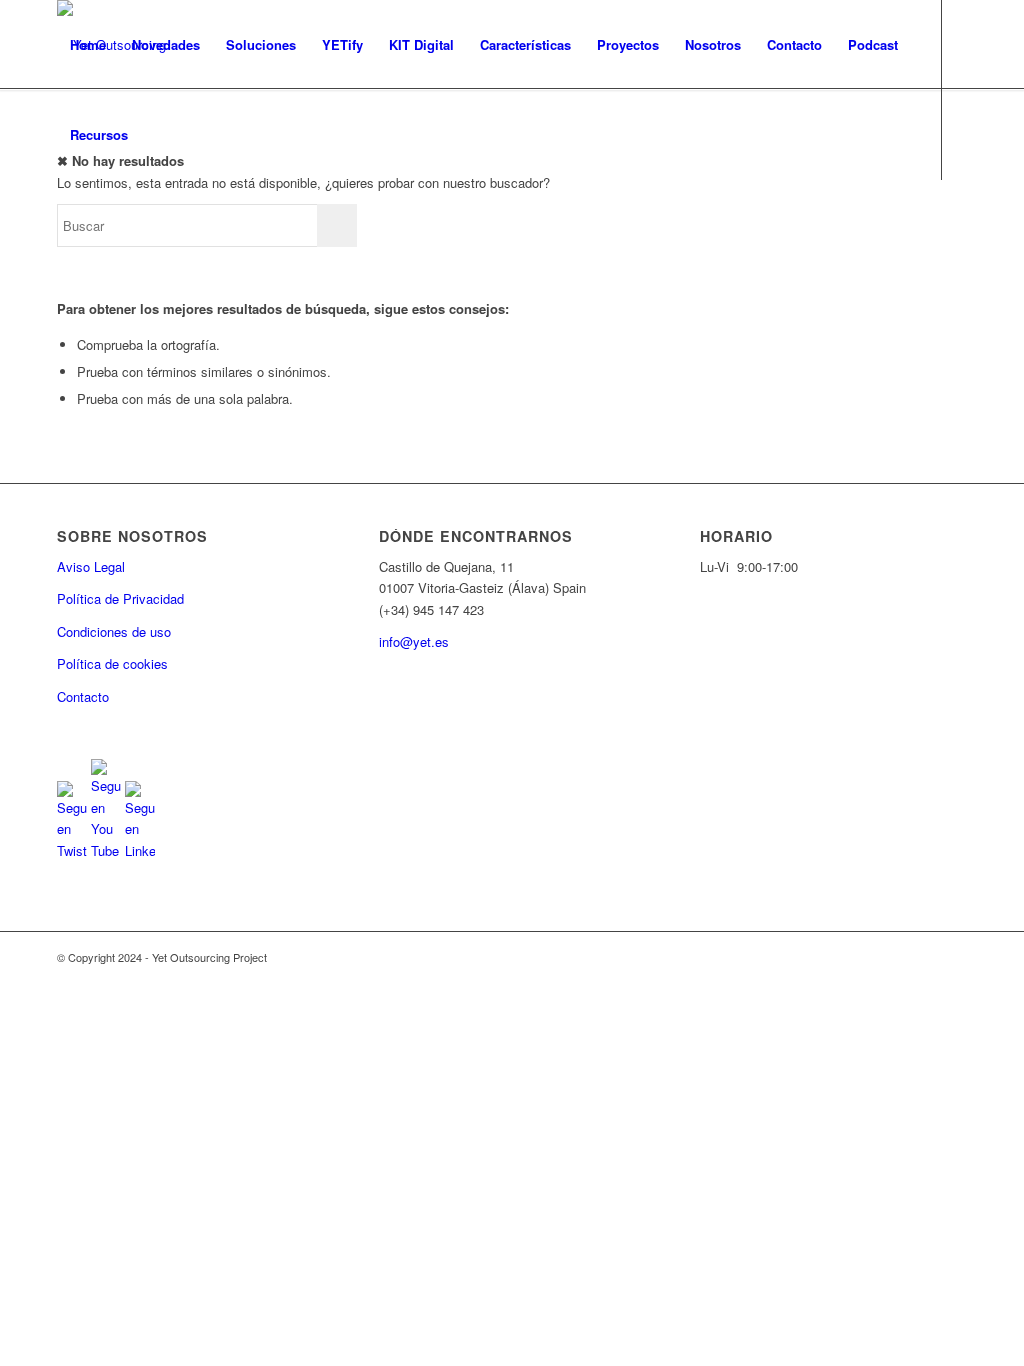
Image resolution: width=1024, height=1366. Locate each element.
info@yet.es (414, 641)
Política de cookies (112, 663)
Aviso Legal (91, 566)
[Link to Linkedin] (123, 224)
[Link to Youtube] (93, 224)
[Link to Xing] (183, 224)
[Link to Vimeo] (153, 224)
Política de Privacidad (120, 598)
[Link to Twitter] (63, 224)
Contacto (83, 696)
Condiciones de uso (114, 631)
